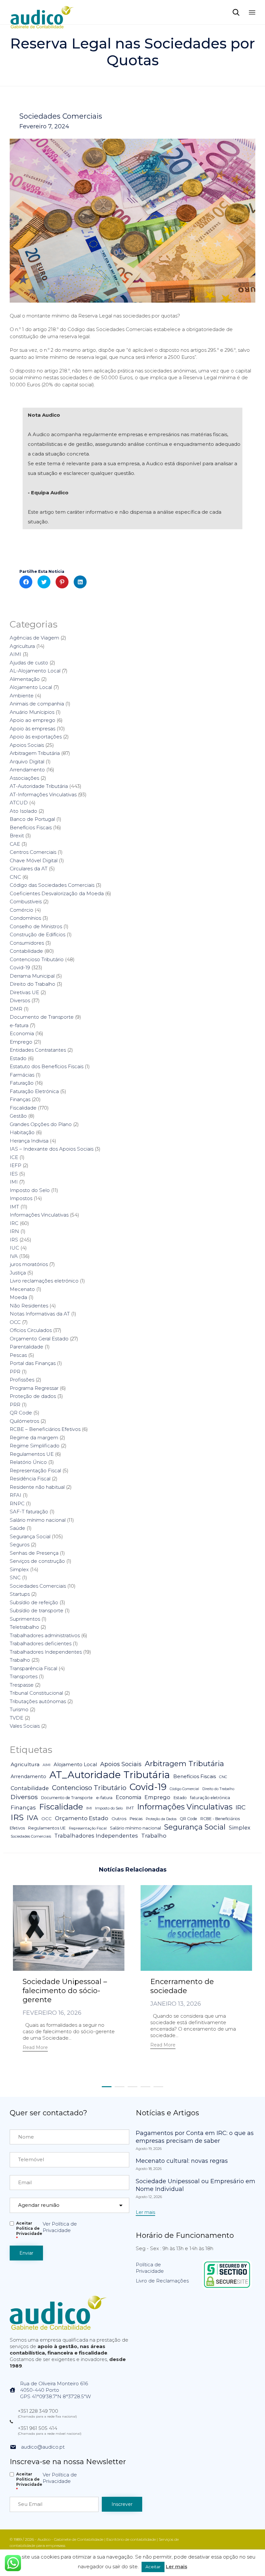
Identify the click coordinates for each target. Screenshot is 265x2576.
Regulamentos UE (32, 1454)
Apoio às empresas (32, 729)
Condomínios (25, 918)
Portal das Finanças (33, 1363)
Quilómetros (24, 1421)
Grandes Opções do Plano (41, 1124)
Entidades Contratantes (38, 1050)
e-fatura (19, 1025)
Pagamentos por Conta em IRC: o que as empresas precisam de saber (195, 2137)
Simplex (19, 1569)
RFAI (16, 1495)
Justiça (18, 1273)
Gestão (18, 1116)
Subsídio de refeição (34, 1602)
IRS (14, 1240)
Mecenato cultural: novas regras (182, 2161)
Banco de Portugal (32, 819)
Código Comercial (184, 1789)
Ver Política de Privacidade (60, 2227)
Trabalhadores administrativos (45, 1635)
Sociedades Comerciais (61, 116)
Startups (20, 1594)
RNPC (17, 1503)
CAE (15, 844)
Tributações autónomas (38, 1701)
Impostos (21, 1198)
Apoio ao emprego (32, 720)
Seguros (20, 1545)
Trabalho (20, 1660)
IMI (14, 1182)
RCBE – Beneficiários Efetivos (45, 1429)
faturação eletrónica (210, 1798)
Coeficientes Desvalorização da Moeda (57, 893)
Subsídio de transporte (37, 1610)
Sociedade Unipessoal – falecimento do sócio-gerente (65, 1991)
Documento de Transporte (42, 1017)
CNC (15, 877)
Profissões (22, 1380)
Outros (119, 1819)
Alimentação (25, 679)
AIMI (16, 654)
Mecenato (22, 1289)
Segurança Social (30, 1536)
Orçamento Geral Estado (39, 1339)
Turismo (19, 1709)
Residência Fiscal (30, 1479)
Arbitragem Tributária (35, 753)
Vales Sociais (25, 1726)
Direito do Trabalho (32, 984)
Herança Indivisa (29, 1141)
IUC (14, 1248)
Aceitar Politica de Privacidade (29, 2231)
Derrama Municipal (32, 976)
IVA (14, 1256)
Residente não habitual (37, 1487)
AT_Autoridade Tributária (110, 1775)
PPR (15, 1372)
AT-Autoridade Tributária (39, 786)
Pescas (18, 1355)
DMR (16, 1009)
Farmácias (22, 1075)
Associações (24, 778)
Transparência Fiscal (33, 1668)
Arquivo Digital (27, 762)
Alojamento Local (31, 687)
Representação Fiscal (35, 1470)
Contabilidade (26, 951)
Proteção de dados (33, 1396)
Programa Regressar (34, 1388)
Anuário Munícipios (32, 712)
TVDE (16, 1718)
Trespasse (22, 1685)
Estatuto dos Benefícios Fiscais (47, 1066)
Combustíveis (26, 902)
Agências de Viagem (34, 638)
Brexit (17, 836)
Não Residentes (29, 1306)
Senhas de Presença (34, 1553)
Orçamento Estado (82, 1818)
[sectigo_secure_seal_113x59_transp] (227, 2287)
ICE (14, 1157)
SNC (15, 1578)
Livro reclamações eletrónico (44, 1281)
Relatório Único (28, 1462)
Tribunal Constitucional (36, 1693)
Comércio (21, 910)
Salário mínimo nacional (38, 1520)
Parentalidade (26, 1347)
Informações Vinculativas (39, 1215)
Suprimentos (25, 1619)
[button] (35, 2048)
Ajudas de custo (29, 663)
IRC (14, 1223)
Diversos (20, 1000)
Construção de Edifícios (37, 934)
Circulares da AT (29, 869)
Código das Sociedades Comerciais (52, 885)
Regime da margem (34, 1438)
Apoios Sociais (27, 745)
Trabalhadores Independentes (46, 1652)
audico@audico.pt (43, 2447)
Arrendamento (27, 770)
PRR (15, 1405)
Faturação (22, 1083)
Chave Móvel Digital (34, 860)
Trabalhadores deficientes (41, 1643)
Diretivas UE (24, 992)
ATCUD (19, 803)
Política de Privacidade (150, 2268)
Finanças (20, 1099)
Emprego (21, 1042)
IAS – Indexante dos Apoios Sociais (52, 1149)
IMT (14, 1207)
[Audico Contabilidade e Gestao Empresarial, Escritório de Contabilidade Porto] (42, 12)
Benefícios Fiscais (31, 827)
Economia (22, 1033)
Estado (18, 1058)
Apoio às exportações (36, 737)
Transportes (24, 1676)
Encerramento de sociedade (182, 1986)
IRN (14, 1231)
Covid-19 (20, 967)
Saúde (17, 1528)
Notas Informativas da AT (40, 1314)
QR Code (21, 1413)
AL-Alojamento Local (35, 671)
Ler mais (176, 2566)
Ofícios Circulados (31, 1330)
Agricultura (22, 646)
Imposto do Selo (30, 1190)
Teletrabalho (24, 1627)
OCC (15, 1322)
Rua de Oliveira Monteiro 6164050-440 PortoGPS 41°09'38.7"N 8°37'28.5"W (55, 2390)
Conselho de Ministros (36, 926)
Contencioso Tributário (37, 959)
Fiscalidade (23, 1108)
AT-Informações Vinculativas (43, 794)
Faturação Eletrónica (34, 1091)
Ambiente (22, 696)
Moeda (18, 1297)
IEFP (16, 1165)
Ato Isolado (23, 811)
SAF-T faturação (29, 1512)
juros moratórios (29, 1264)
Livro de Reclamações (162, 2281)
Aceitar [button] (153, 2567)
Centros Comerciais (33, 852)
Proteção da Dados (161, 1819)
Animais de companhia (37, 704)
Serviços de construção (37, 1561)
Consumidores (27, 943)
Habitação (22, 1132)
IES (14, 1174)
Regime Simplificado (35, 1446)
